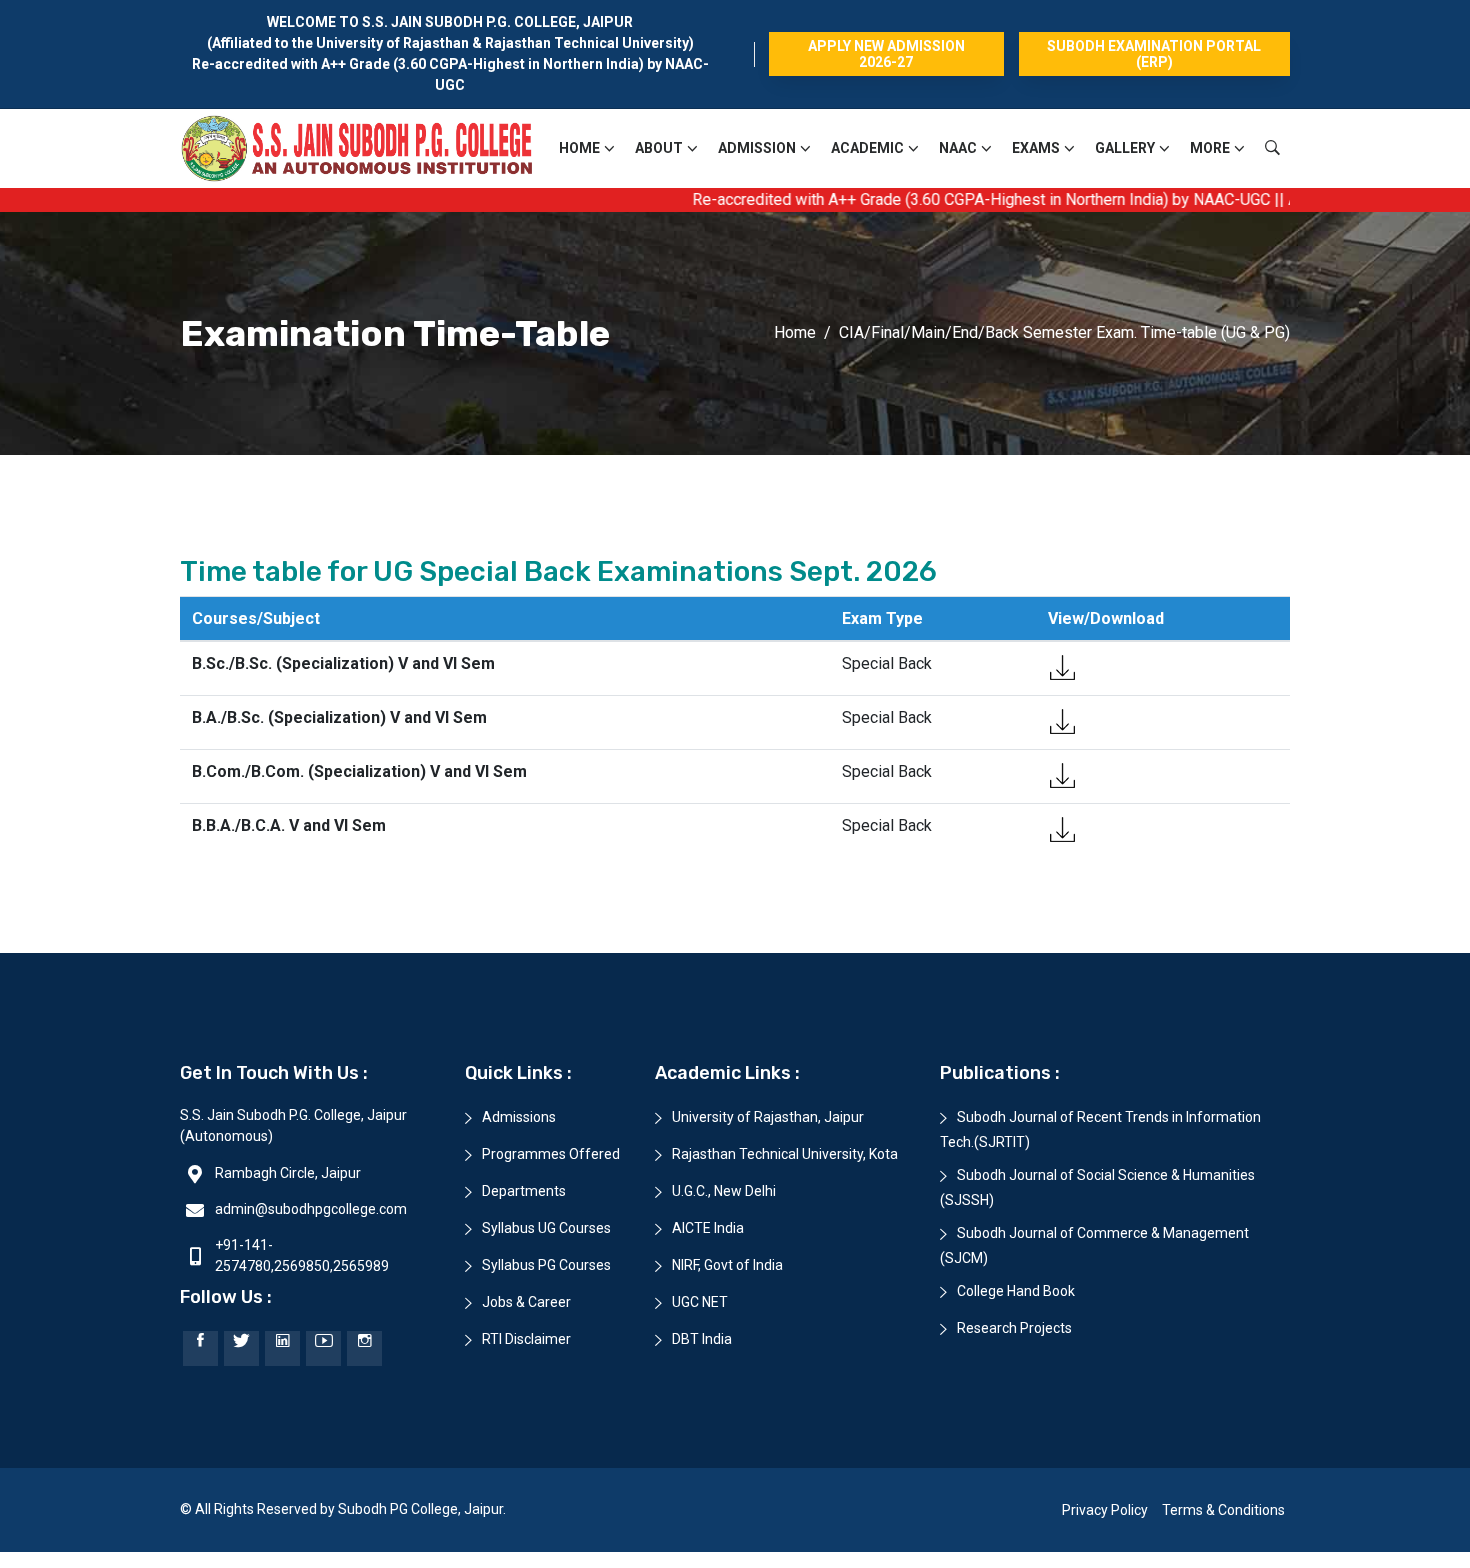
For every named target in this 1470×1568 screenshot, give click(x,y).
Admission (757, 148)
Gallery (1125, 148)
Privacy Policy (1105, 1510)
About (659, 148)
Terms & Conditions (1223, 1510)
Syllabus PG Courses (546, 1265)
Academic (867, 148)
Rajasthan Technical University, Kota (785, 1154)
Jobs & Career (526, 1302)
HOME (579, 148)
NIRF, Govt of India (727, 1265)
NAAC (958, 148)
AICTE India (708, 1228)
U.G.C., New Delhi (724, 1191)
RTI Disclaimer (526, 1339)
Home (795, 332)
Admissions (519, 1117)
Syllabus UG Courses (546, 1228)
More (1210, 148)
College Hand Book (1016, 1291)
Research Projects (1014, 1328)
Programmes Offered (551, 1154)
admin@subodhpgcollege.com (311, 1209)
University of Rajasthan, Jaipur (768, 1117)
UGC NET (700, 1302)
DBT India (702, 1339)
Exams (1036, 148)
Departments (524, 1191)
